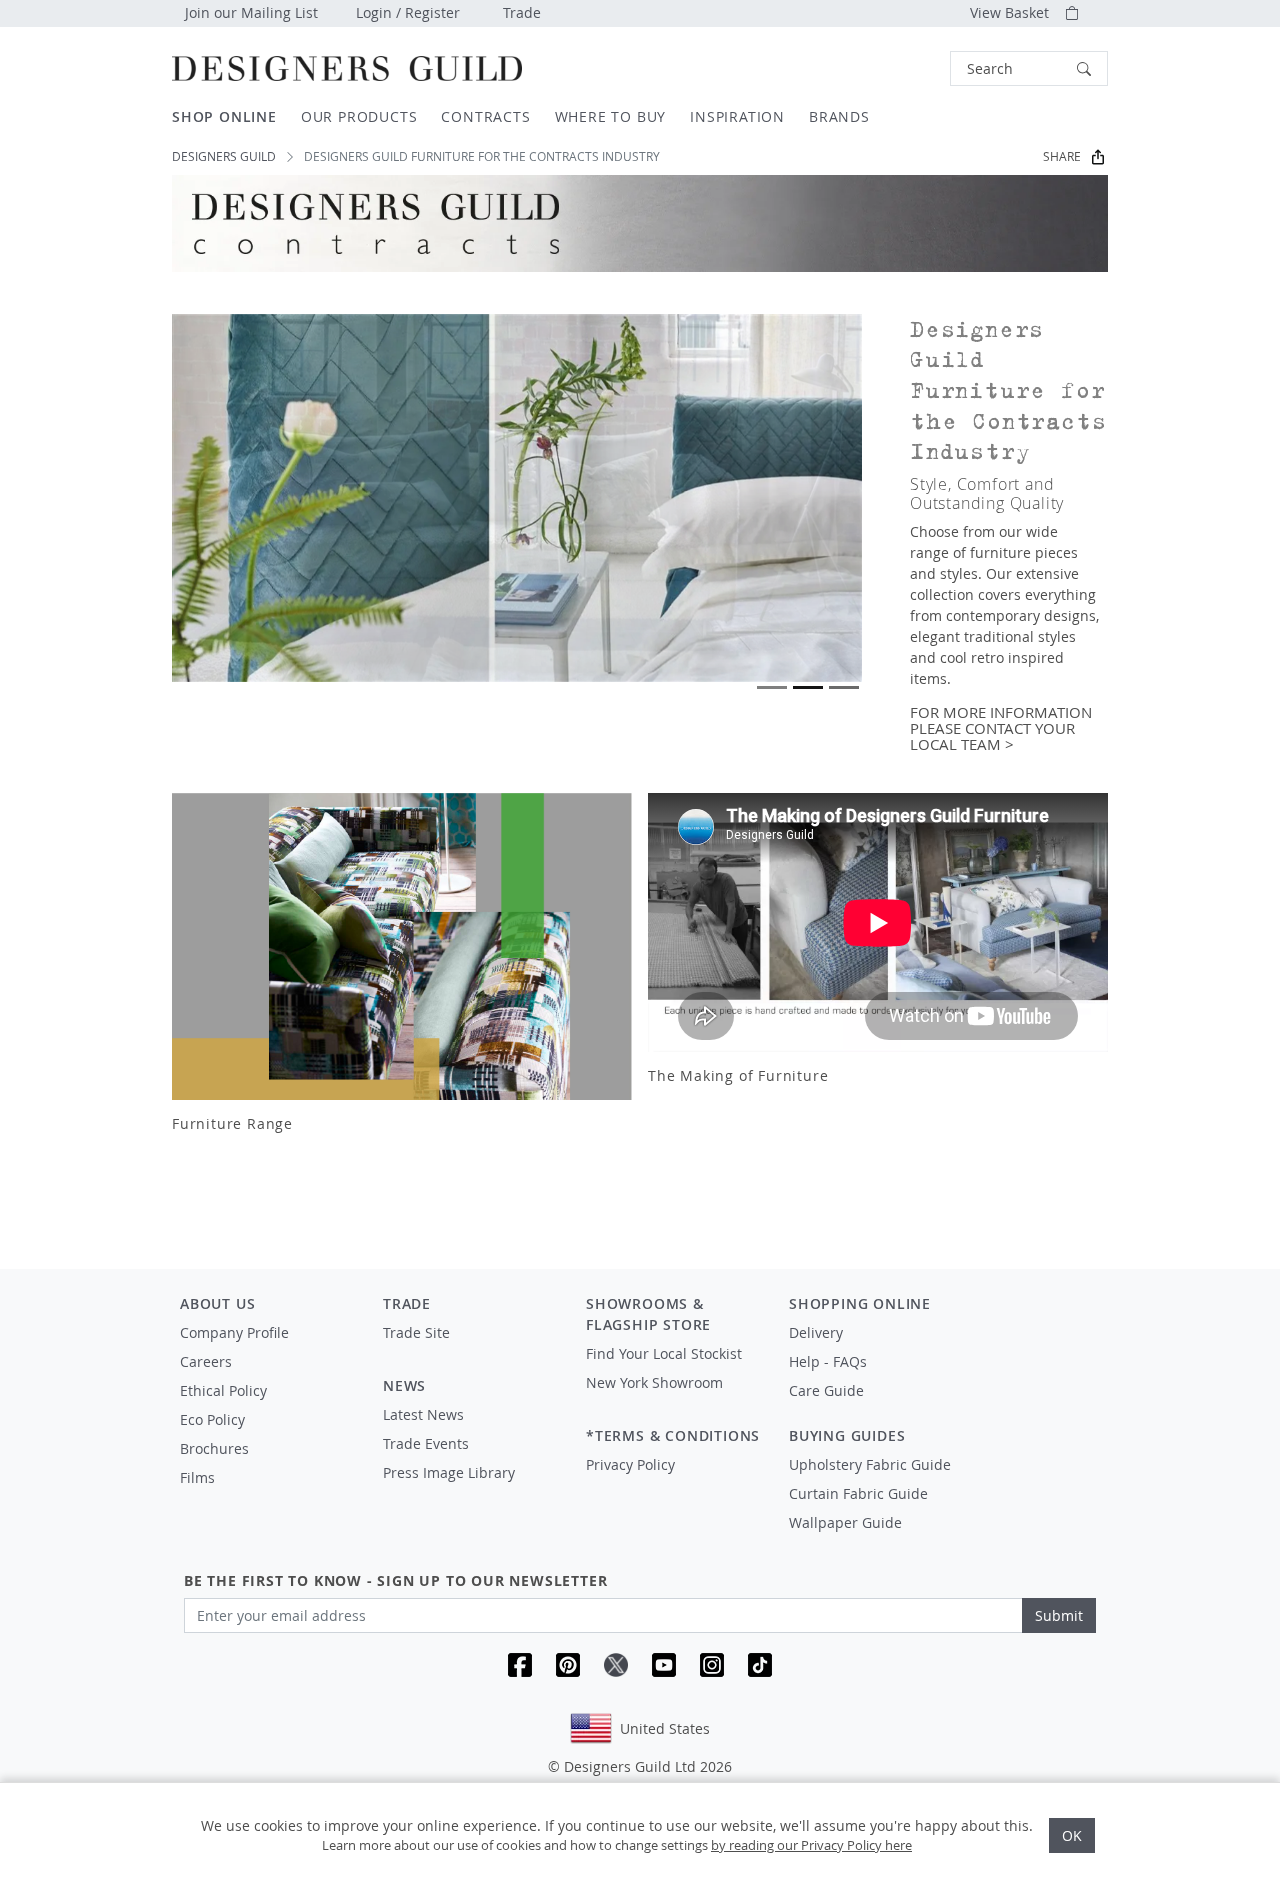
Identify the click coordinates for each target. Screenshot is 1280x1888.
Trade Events (426, 1443)
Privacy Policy (630, 1464)
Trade (522, 12)
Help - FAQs (828, 1361)
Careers (206, 1361)
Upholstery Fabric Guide (870, 1464)
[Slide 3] (844, 687)
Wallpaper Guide (845, 1522)
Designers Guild (224, 156)
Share (1062, 156)
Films (197, 1477)
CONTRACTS (485, 116)
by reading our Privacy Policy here (811, 1845)
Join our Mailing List (251, 12)
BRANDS (839, 116)
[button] (1029, 68)
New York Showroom (654, 1382)
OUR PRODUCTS (359, 116)
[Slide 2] (808, 687)
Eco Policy (212, 1419)
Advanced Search (904, 68)
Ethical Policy (223, 1390)
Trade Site (416, 1332)
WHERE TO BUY (611, 116)
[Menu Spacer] (470, 1351)
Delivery (816, 1332)
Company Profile (234, 1332)
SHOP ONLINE (224, 116)
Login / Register (408, 12)
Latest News (423, 1414)
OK (1072, 1835)
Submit (1059, 1615)
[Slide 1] (772, 687)
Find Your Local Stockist (664, 1353)
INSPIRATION (737, 116)
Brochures (214, 1448)
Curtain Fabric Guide (858, 1493)
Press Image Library (449, 1472)
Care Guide (826, 1390)
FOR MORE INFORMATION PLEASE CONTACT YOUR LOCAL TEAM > (1001, 729)
